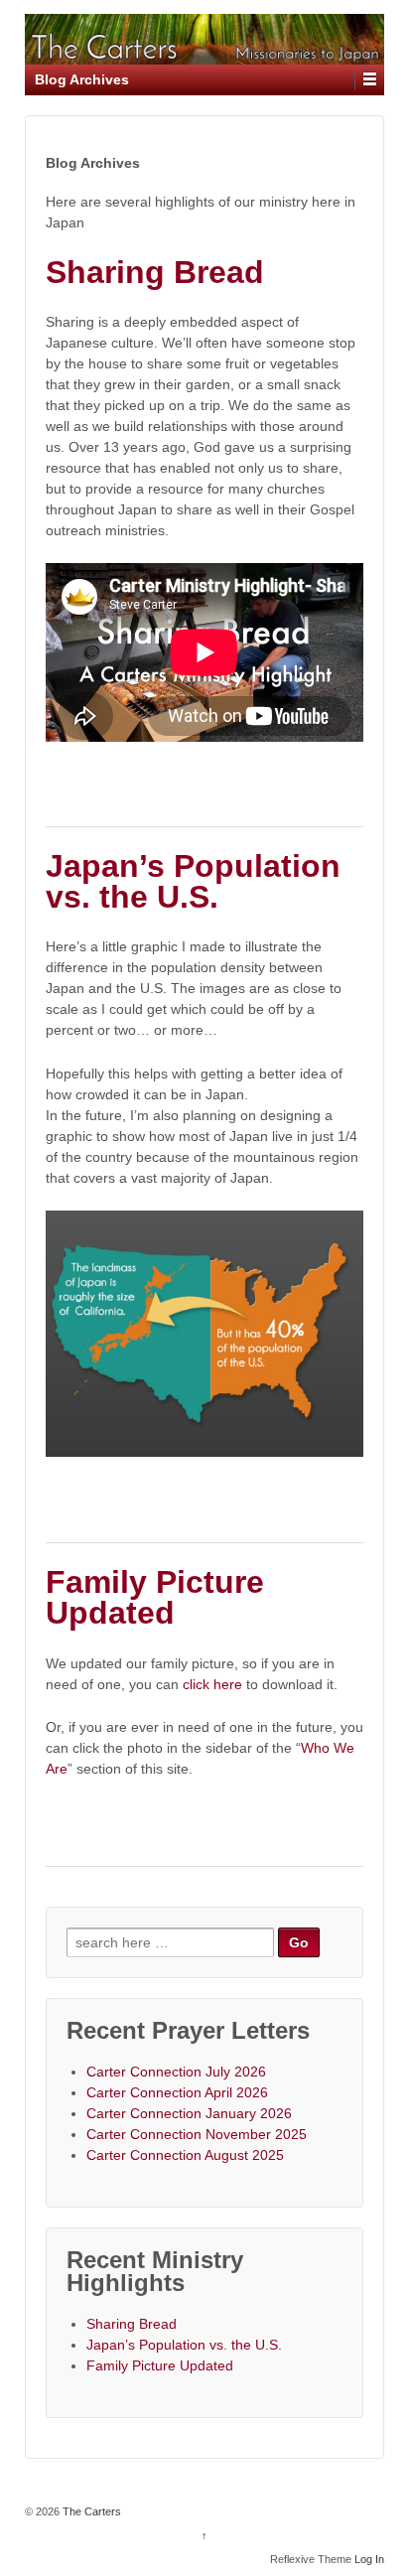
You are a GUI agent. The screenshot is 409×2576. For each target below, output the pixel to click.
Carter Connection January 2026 (189, 2113)
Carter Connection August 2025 (185, 2155)
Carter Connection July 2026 (176, 2072)
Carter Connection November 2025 (197, 2134)
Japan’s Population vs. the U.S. (193, 882)
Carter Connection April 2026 (177, 2092)
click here (214, 1684)
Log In (369, 2559)
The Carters (90, 2511)
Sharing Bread (155, 272)
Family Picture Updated (155, 1598)
